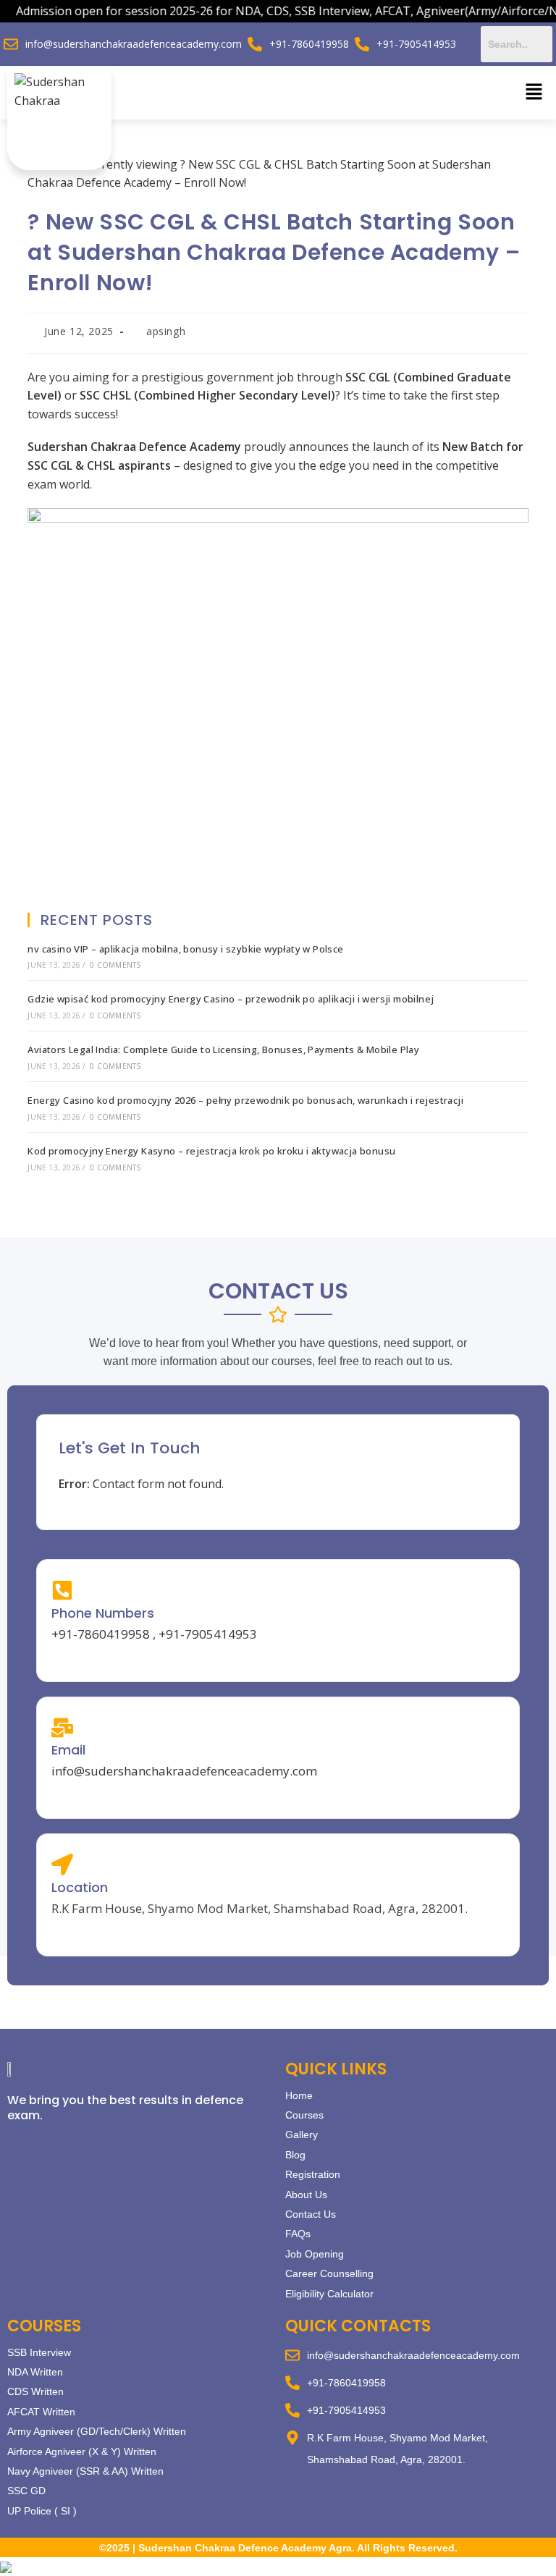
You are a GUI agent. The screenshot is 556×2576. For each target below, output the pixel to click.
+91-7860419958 (101, 1634)
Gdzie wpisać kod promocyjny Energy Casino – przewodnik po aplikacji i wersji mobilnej (231, 999)
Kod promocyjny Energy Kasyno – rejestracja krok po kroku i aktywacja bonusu (211, 1151)
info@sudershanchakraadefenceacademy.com (184, 1771)
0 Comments (115, 965)
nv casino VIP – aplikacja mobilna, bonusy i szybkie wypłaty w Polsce (185, 949)
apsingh (166, 331)
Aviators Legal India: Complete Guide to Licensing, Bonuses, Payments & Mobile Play (223, 1050)
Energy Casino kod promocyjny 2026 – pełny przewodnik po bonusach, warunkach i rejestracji (245, 1100)
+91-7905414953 (208, 1634)
